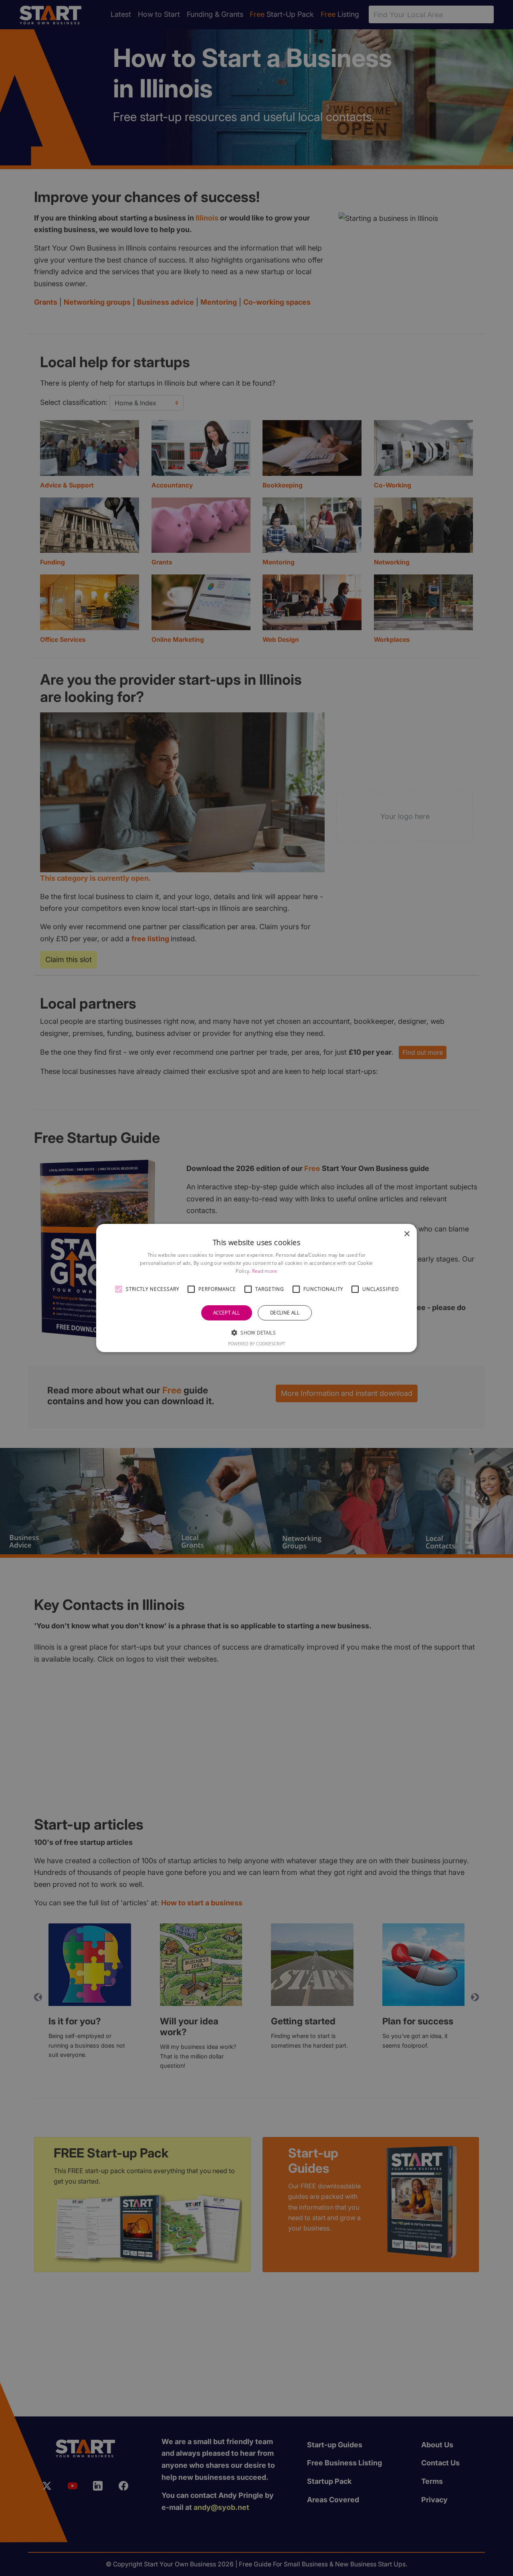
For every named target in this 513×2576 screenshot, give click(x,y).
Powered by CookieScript (257, 1344)
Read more (265, 1271)
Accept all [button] (227, 1313)
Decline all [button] (285, 1313)
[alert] (256, 1288)
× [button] (407, 1234)
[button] (119, 1289)
